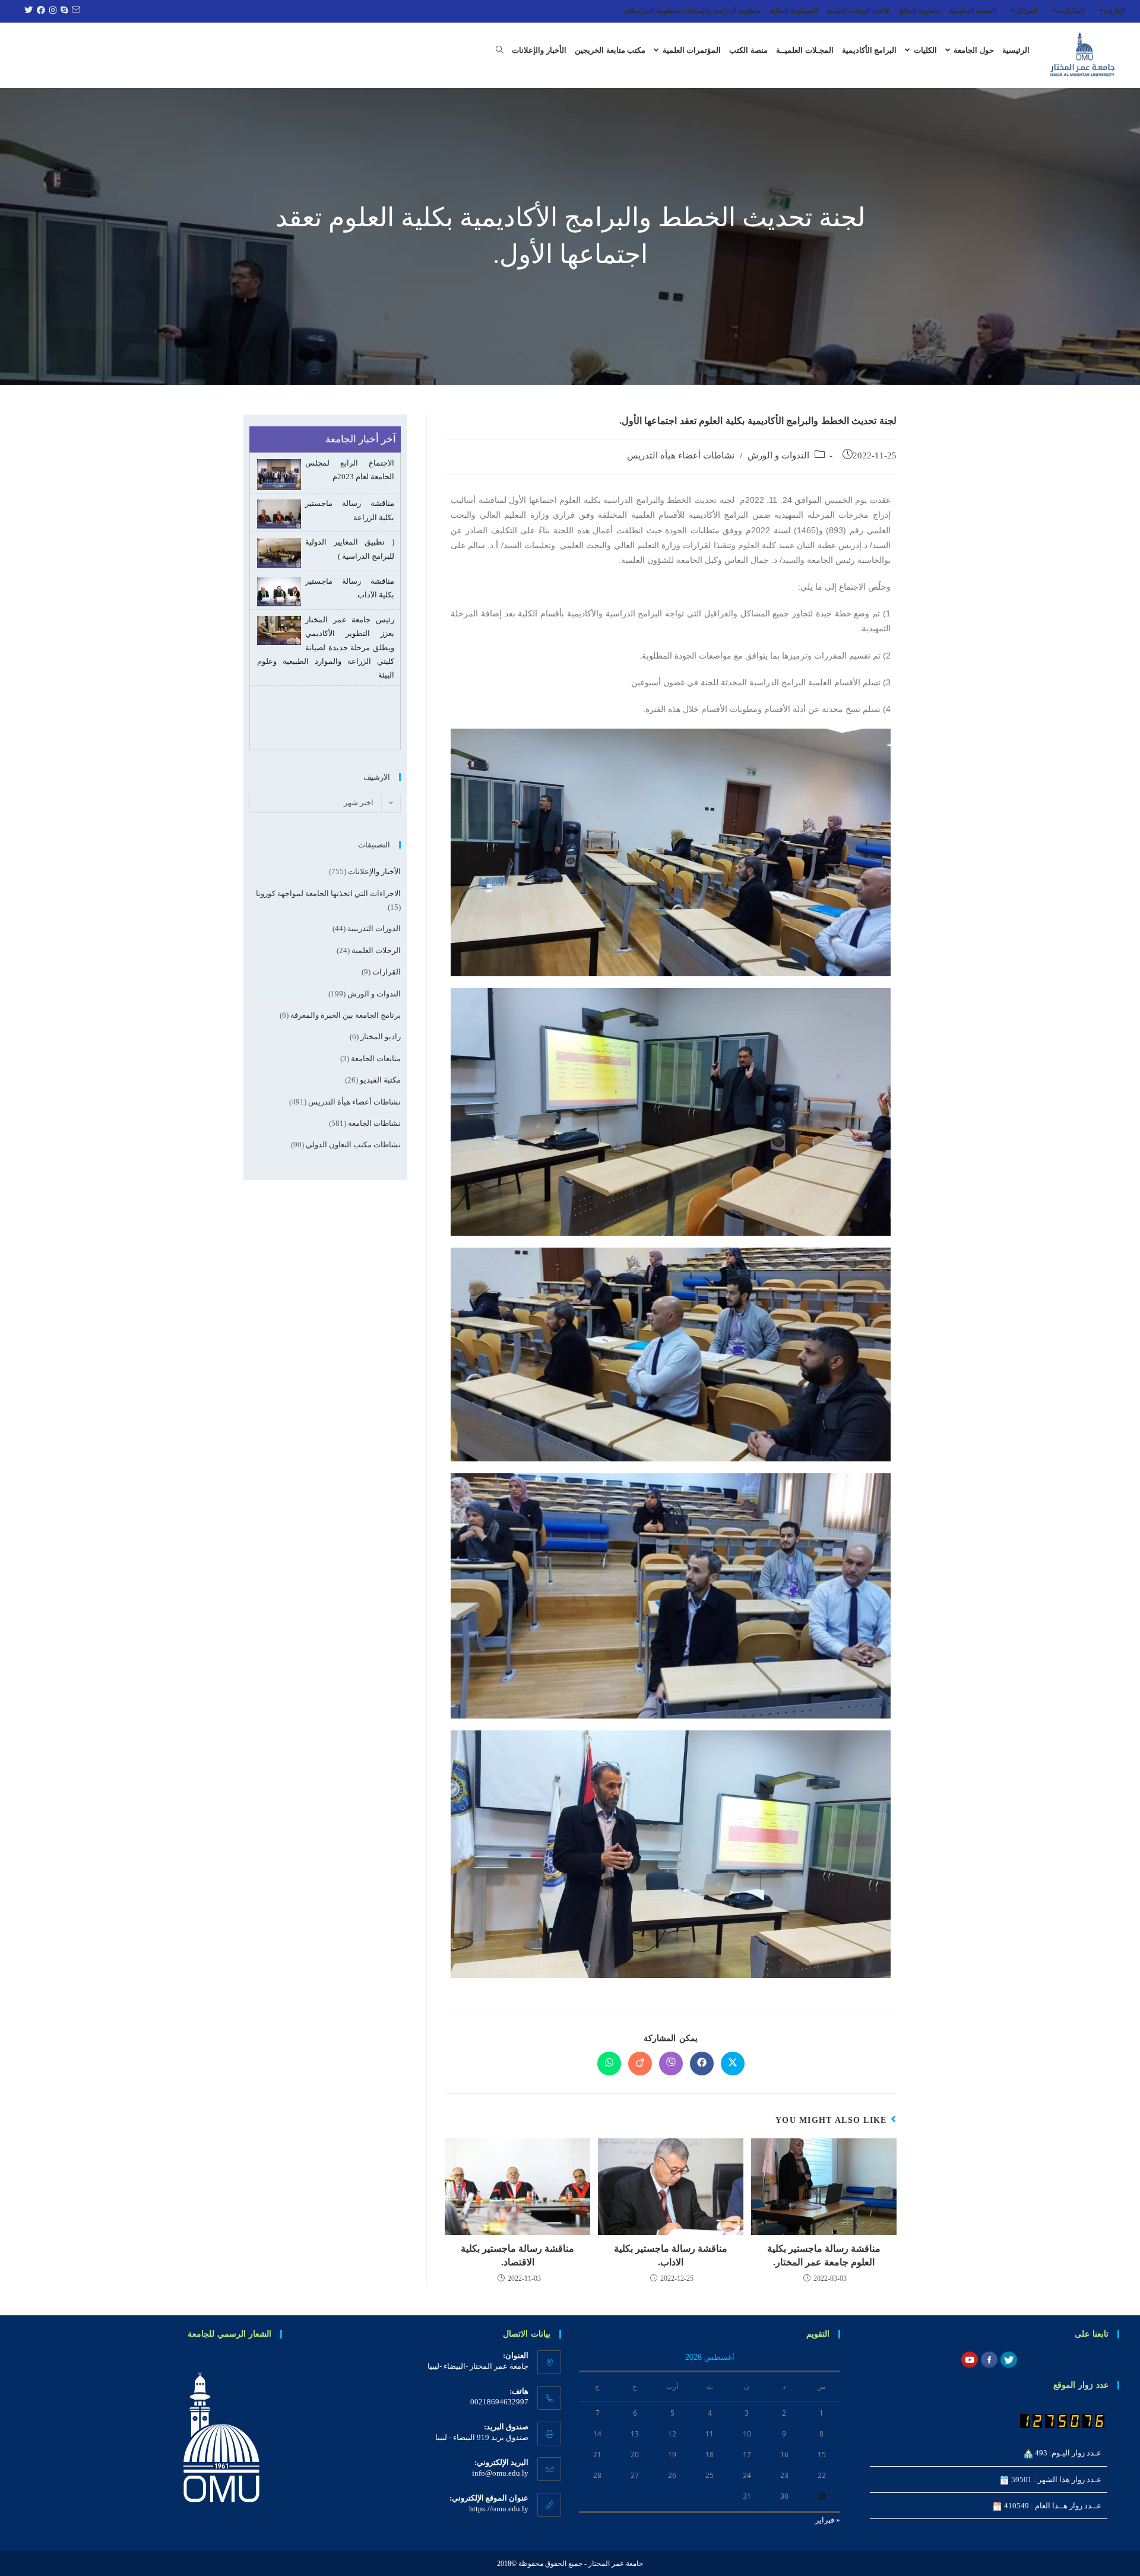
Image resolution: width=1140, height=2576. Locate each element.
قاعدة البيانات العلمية (858, 11)
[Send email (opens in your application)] (74, 11)
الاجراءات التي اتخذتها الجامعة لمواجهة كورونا (328, 893)
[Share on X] (733, 2064)
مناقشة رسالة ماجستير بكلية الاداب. (671, 2255)
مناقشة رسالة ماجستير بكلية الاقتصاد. (517, 2255)
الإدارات (1115, 11)
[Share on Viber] (671, 2064)
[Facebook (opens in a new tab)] (39, 11)
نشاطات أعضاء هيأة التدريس (681, 455)
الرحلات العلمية (376, 950)
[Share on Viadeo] (640, 2064)
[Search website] (500, 50)
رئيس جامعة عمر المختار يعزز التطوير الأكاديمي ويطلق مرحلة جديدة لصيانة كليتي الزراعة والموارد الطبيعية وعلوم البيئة (326, 648)
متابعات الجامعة (376, 1058)
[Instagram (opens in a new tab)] (51, 11)
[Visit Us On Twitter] (1008, 2359)
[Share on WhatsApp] (609, 2064)
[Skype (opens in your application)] (63, 11)
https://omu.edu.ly (499, 2509)
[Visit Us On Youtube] (969, 2359)
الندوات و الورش (778, 455)
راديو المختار (381, 1037)
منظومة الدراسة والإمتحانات (720, 11)
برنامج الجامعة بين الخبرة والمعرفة (346, 1015)
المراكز (1026, 11)
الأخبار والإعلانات (374, 871)
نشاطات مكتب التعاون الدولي (353, 1145)
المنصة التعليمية (973, 11)
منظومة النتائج (919, 11)
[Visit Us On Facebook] (989, 2359)
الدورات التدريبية (374, 928)
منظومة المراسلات (651, 11)
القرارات (387, 972)
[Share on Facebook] (702, 2064)
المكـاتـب (1071, 11)
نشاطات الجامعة (374, 1123)
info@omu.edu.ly (500, 2473)
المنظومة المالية (794, 11)
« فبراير (828, 2520)
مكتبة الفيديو (380, 1080)
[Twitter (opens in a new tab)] (27, 11)
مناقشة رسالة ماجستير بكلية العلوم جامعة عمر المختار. (824, 2255)
